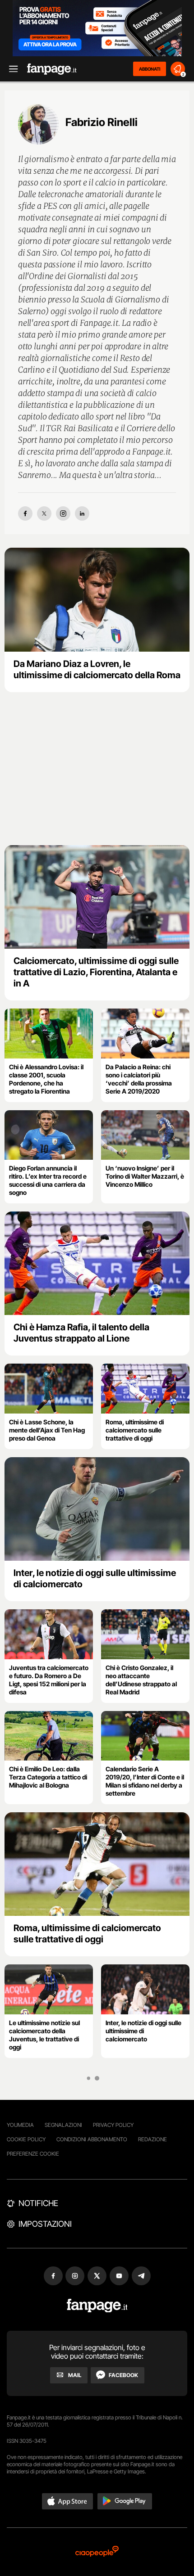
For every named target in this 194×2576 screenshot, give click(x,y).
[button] (68, 2501)
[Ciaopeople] (97, 2552)
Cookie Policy (26, 2139)
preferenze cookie (33, 2154)
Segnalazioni (63, 2125)
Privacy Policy (113, 2125)
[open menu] (10, 69)
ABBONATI (150, 69)
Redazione (152, 2139)
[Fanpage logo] (52, 69)
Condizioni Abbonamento (92, 2139)
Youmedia (20, 2125)
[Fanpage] (97, 2306)
